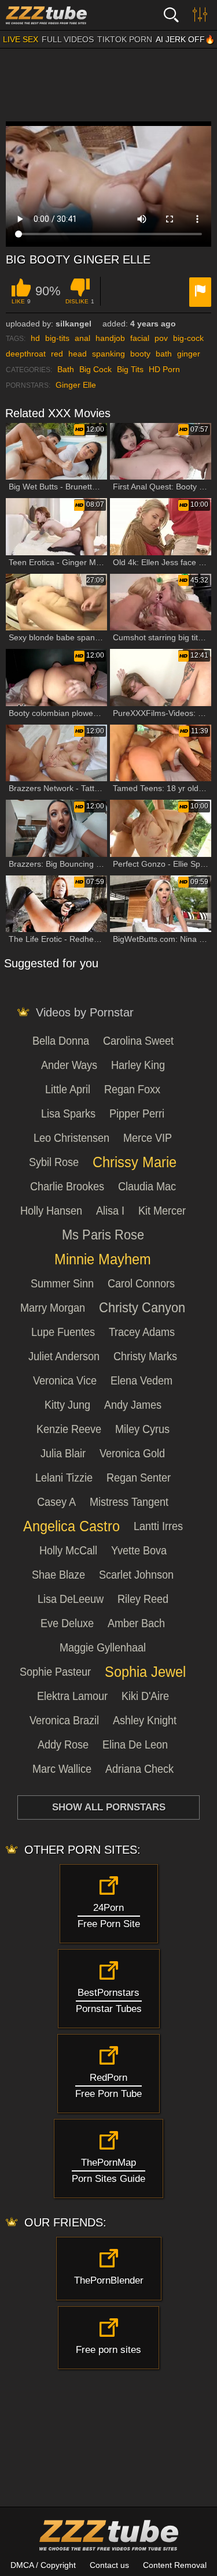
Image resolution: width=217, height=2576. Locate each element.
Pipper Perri (137, 1113)
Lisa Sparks (68, 1113)
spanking (108, 354)
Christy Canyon (142, 1308)
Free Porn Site (109, 1916)
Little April (68, 1089)
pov (161, 338)
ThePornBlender (109, 2280)
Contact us (109, 2565)
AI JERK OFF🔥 (185, 39)
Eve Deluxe (67, 1623)
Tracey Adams (142, 1332)
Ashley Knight (145, 1720)
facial (140, 338)
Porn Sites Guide (108, 2171)
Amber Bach (136, 1623)
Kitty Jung (67, 1405)
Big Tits (130, 369)
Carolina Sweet (138, 1041)
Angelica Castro (71, 1526)
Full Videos (68, 39)
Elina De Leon (135, 1744)
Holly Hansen (51, 1211)
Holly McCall (68, 1550)
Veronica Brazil (64, 1720)
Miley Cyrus (142, 1429)
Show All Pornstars (109, 1807)
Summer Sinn (62, 1283)
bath (164, 354)
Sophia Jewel (145, 1672)
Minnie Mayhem (103, 1259)
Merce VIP (148, 1138)
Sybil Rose (54, 1162)
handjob (110, 338)
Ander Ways (69, 1065)
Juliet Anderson (64, 1356)
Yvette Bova (139, 1550)
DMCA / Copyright (43, 2565)
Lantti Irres (158, 1526)
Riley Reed (143, 1599)
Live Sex (21, 39)
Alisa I (110, 1211)
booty (140, 354)
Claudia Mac (147, 1186)
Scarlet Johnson (136, 1575)
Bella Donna (61, 1041)
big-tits (57, 338)
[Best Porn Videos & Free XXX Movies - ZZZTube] (64, 15)
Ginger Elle (76, 385)
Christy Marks (145, 1356)
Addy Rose (63, 1744)
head (78, 354)
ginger (189, 354)
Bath (66, 369)
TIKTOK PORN (125, 39)
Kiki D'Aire (145, 1696)
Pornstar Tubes (109, 2001)
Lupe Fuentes (63, 1332)
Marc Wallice (62, 1769)
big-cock (188, 338)
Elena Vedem (141, 1380)
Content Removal (175, 2565)
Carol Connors (141, 1283)
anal (82, 338)
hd (35, 338)
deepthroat (26, 354)
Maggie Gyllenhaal (103, 1647)
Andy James (133, 1405)
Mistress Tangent (129, 1502)
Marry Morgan (53, 1308)
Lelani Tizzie (64, 1478)
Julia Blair (63, 1453)
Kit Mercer (162, 1211)
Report (200, 292)
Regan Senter (139, 1478)
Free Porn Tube (108, 2086)
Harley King (138, 1065)
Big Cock (95, 369)
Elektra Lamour (72, 1696)
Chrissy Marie (135, 1162)
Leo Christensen (71, 1138)
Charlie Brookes (67, 1186)
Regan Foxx (132, 1089)
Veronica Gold (132, 1453)
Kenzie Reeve (69, 1429)
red (57, 354)
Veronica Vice (65, 1380)
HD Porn (164, 369)
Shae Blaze (58, 1575)
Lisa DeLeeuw (71, 1599)
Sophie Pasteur (55, 1672)
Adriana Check (139, 1769)
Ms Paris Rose (103, 1235)
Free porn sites (108, 2350)
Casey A (56, 1502)
